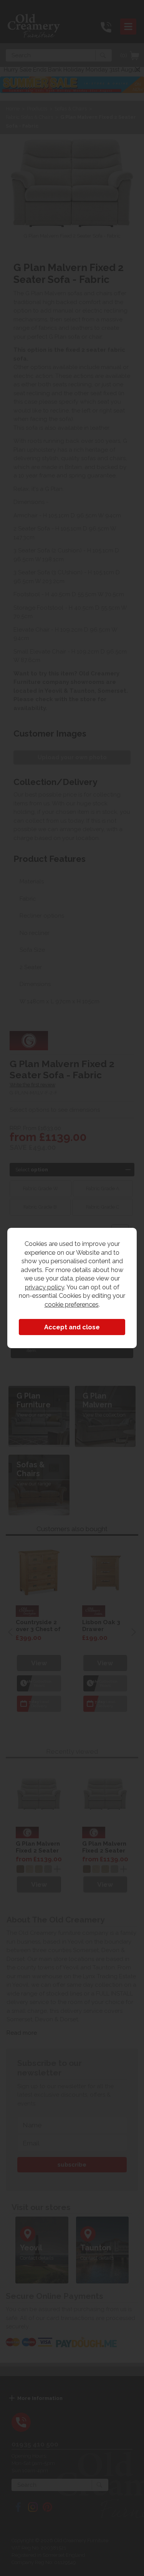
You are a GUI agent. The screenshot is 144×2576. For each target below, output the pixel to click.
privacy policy (45, 1287)
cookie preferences (72, 1304)
